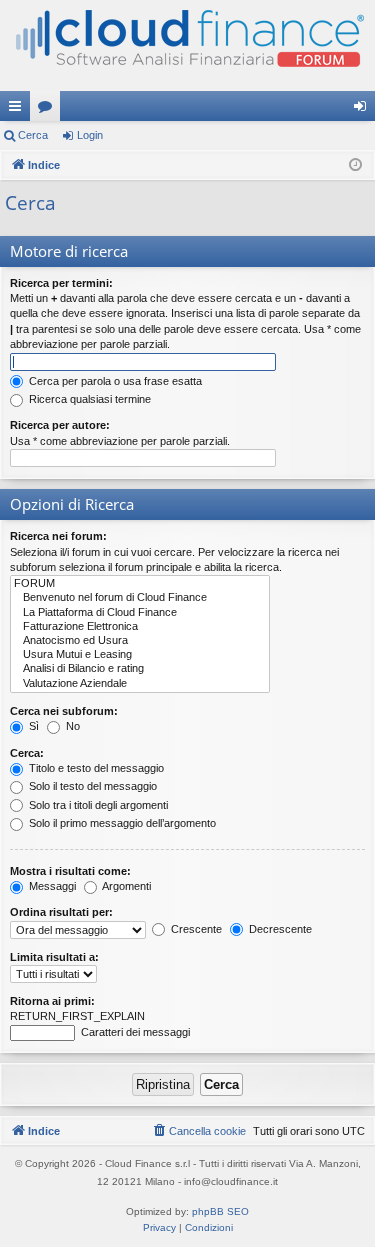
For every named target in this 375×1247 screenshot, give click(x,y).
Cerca (33, 135)
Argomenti (125, 886)
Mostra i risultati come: (70, 871)
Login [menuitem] (364, 110)
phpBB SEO (220, 1211)
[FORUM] (140, 584)
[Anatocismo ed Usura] (140, 641)
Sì (32, 726)
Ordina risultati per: (61, 912)
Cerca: (27, 753)
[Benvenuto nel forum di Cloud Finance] (140, 598)
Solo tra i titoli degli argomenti (97, 805)
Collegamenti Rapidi (19, 110)
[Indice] (187, 45)
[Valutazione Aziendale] (140, 684)
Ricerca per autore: (60, 425)
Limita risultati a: (54, 957)
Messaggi (51, 886)
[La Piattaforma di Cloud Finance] (140, 613)
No (71, 726)
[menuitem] (198, 1131)
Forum (49, 110)
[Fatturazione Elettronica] (140, 627)
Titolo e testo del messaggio (95, 768)
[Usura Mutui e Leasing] (140, 655)
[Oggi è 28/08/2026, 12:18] (355, 165)
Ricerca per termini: (61, 283)
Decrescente (279, 929)
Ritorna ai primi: (52, 1001)
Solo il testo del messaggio (91, 786)
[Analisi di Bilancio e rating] (140, 669)
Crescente (195, 929)
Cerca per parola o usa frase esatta (114, 381)
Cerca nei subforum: (64, 711)
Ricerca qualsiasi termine (88, 399)
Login (90, 135)
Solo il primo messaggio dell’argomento (121, 823)
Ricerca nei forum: (58, 536)
